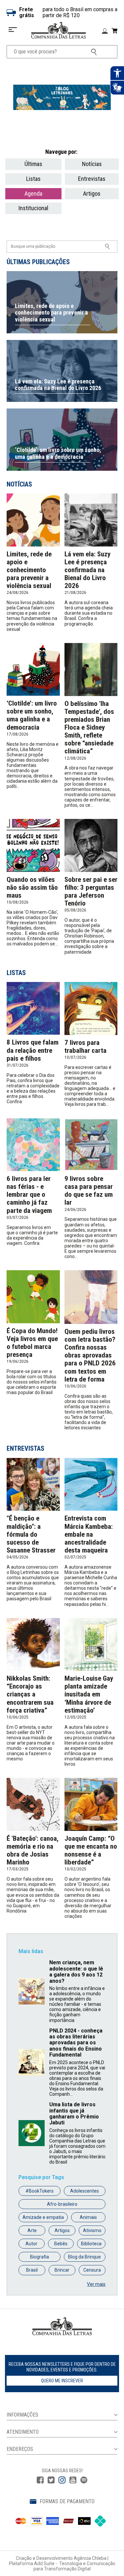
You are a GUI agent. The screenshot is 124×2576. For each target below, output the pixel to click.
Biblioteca (91, 2244)
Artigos (92, 194)
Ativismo (92, 2230)
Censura (92, 2270)
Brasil (32, 2270)
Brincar (62, 2270)
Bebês (61, 2244)
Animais (88, 2217)
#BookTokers (40, 2191)
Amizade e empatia (43, 2217)
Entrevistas (92, 179)
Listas (33, 179)
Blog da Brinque (84, 2257)
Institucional (33, 208)
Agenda (33, 194)
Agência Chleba (90, 2558)
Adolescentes (84, 2191)
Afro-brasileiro (62, 2204)
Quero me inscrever (62, 2381)
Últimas (33, 164)
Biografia (40, 2257)
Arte (32, 2230)
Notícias (92, 164)
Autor (31, 2244)
